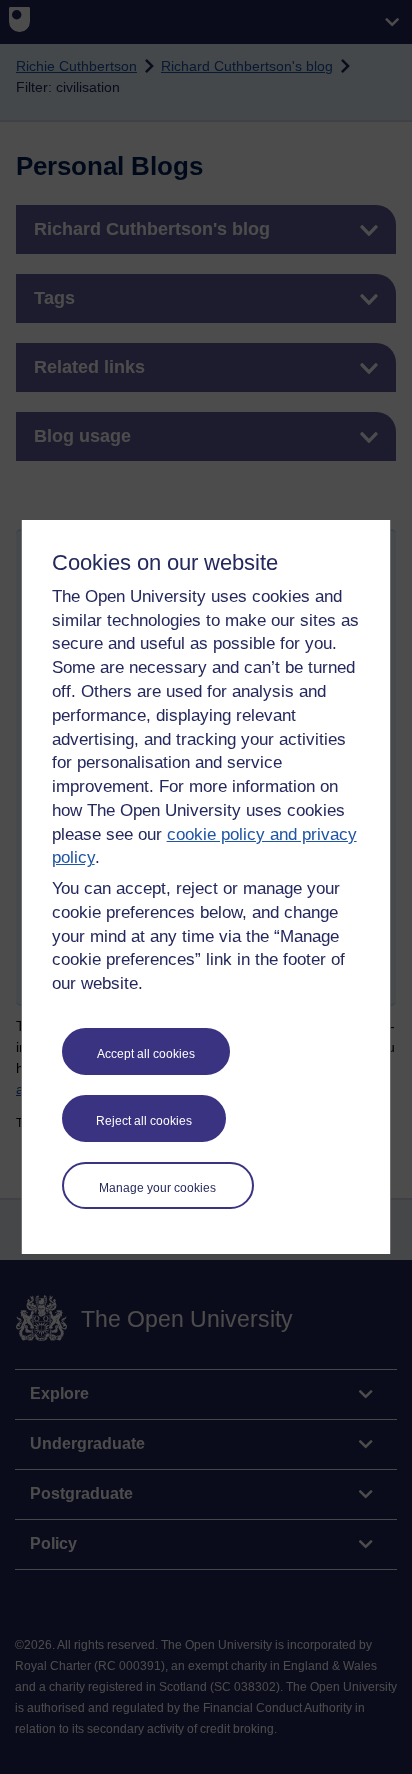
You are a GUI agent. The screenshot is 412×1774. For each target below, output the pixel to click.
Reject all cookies (144, 1121)
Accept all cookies (146, 1054)
